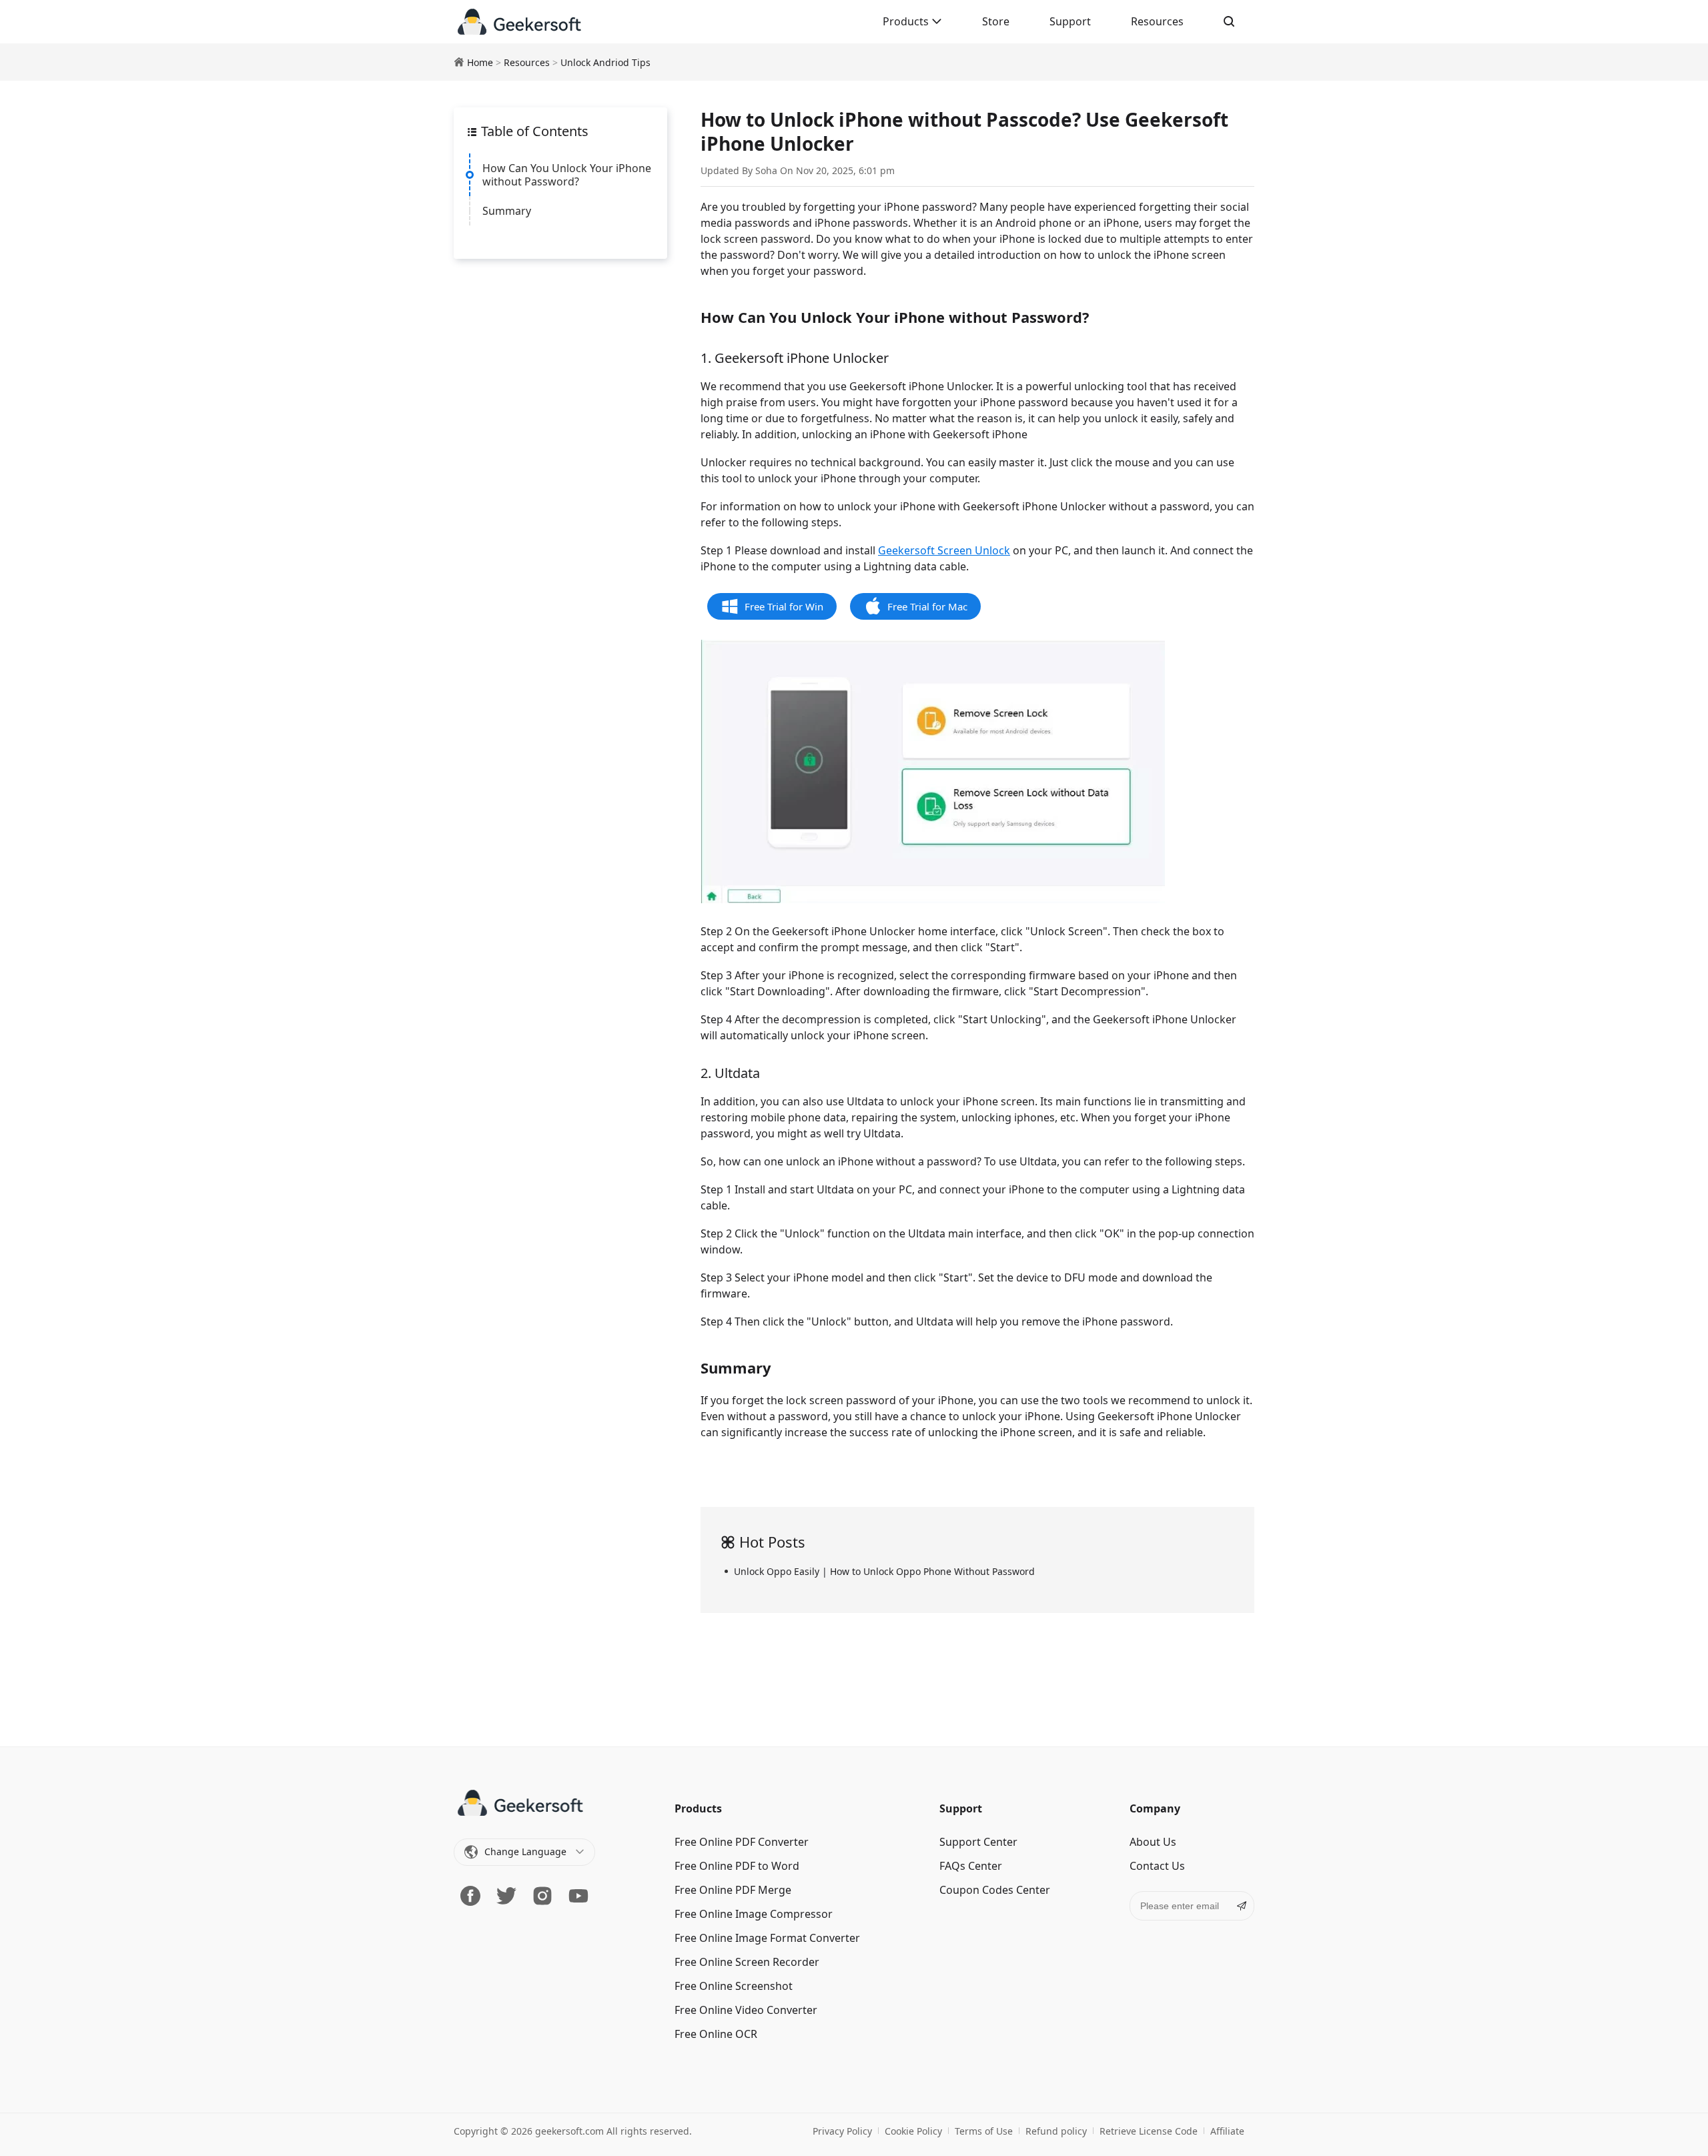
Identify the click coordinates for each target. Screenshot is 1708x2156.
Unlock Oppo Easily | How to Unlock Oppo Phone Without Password (884, 1571)
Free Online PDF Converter (742, 1842)
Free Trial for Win (784, 606)
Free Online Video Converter (746, 2010)
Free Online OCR (716, 2034)
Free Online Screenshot (734, 1986)
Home (480, 62)
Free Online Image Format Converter (767, 1938)
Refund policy (1056, 2131)
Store (996, 21)
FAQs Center (971, 1866)
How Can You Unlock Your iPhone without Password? (567, 175)
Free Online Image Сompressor (754, 1914)
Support (1070, 21)
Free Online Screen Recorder (747, 1962)
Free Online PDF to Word (737, 1866)
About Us (1153, 1842)
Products (907, 21)
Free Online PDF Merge (733, 1890)
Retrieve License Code (1149, 2131)
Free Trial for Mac (927, 606)
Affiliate (1227, 2131)
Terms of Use (984, 2131)
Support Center (978, 1842)
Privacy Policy (842, 2131)
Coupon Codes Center (995, 1890)
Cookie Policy (913, 2131)
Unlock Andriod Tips (605, 62)
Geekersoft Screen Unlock (944, 550)
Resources (1157, 21)
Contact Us (1157, 1866)
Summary (507, 211)
